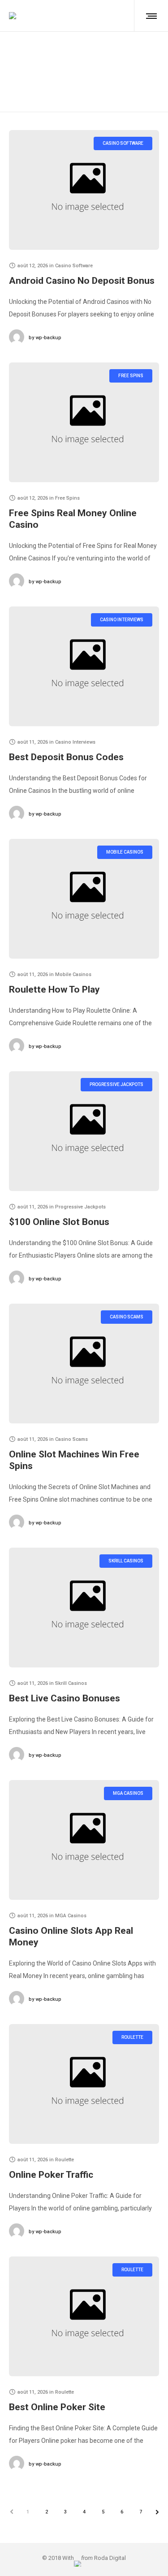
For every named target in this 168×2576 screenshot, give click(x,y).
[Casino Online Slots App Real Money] (84, 1840)
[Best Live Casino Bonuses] (84, 1608)
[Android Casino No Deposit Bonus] (84, 190)
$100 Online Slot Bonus (59, 1222)
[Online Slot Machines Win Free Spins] (84, 1364)
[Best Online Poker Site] (84, 2316)
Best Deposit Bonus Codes (66, 757)
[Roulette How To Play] (84, 899)
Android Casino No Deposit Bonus (82, 281)
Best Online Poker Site (57, 2407)
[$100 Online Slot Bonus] (84, 1131)
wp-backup (45, 338)
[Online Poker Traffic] (84, 2084)
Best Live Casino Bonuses (65, 1698)
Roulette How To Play (54, 989)
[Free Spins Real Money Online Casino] (84, 422)
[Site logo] (13, 16)
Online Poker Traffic (51, 2175)
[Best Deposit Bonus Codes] (84, 666)
